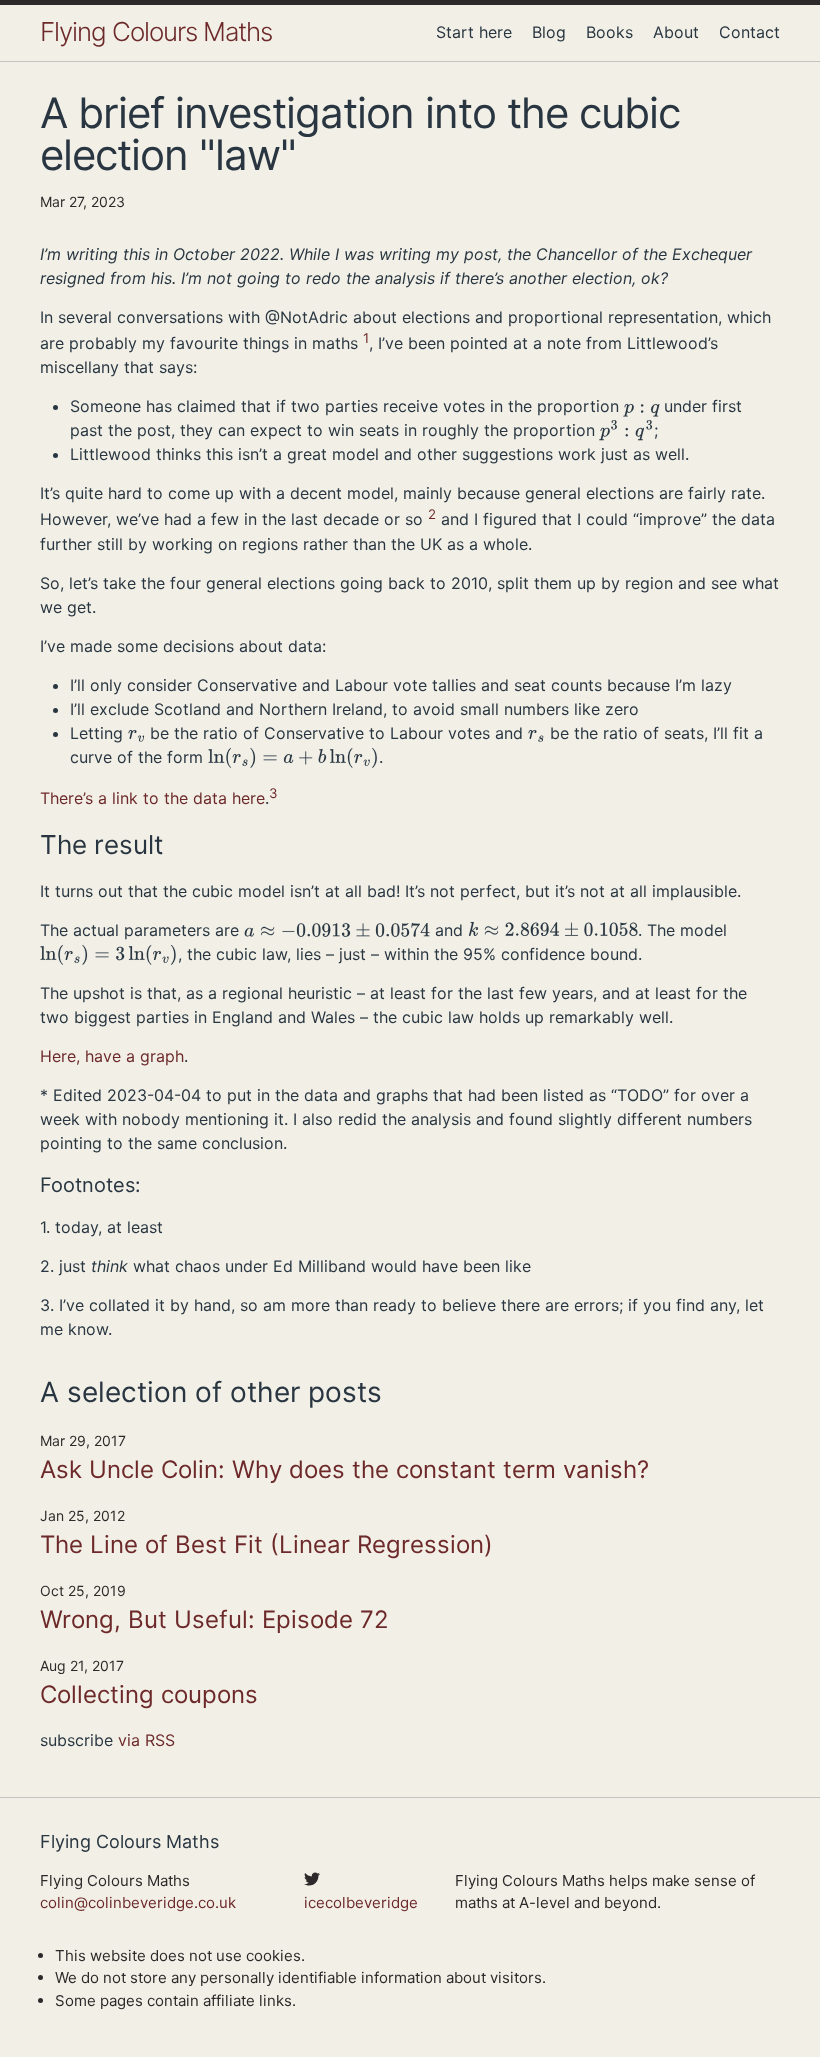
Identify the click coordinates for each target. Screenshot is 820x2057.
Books (609, 32)
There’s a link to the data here (152, 798)
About (676, 32)
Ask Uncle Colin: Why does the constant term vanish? (344, 1469)
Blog (549, 32)
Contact (749, 32)
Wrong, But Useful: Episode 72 (214, 1619)
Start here (474, 32)
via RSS (146, 1740)
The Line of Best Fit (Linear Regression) (266, 1544)
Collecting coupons (149, 1694)
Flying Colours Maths (156, 31)
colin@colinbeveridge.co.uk (138, 1902)
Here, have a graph (112, 1056)
